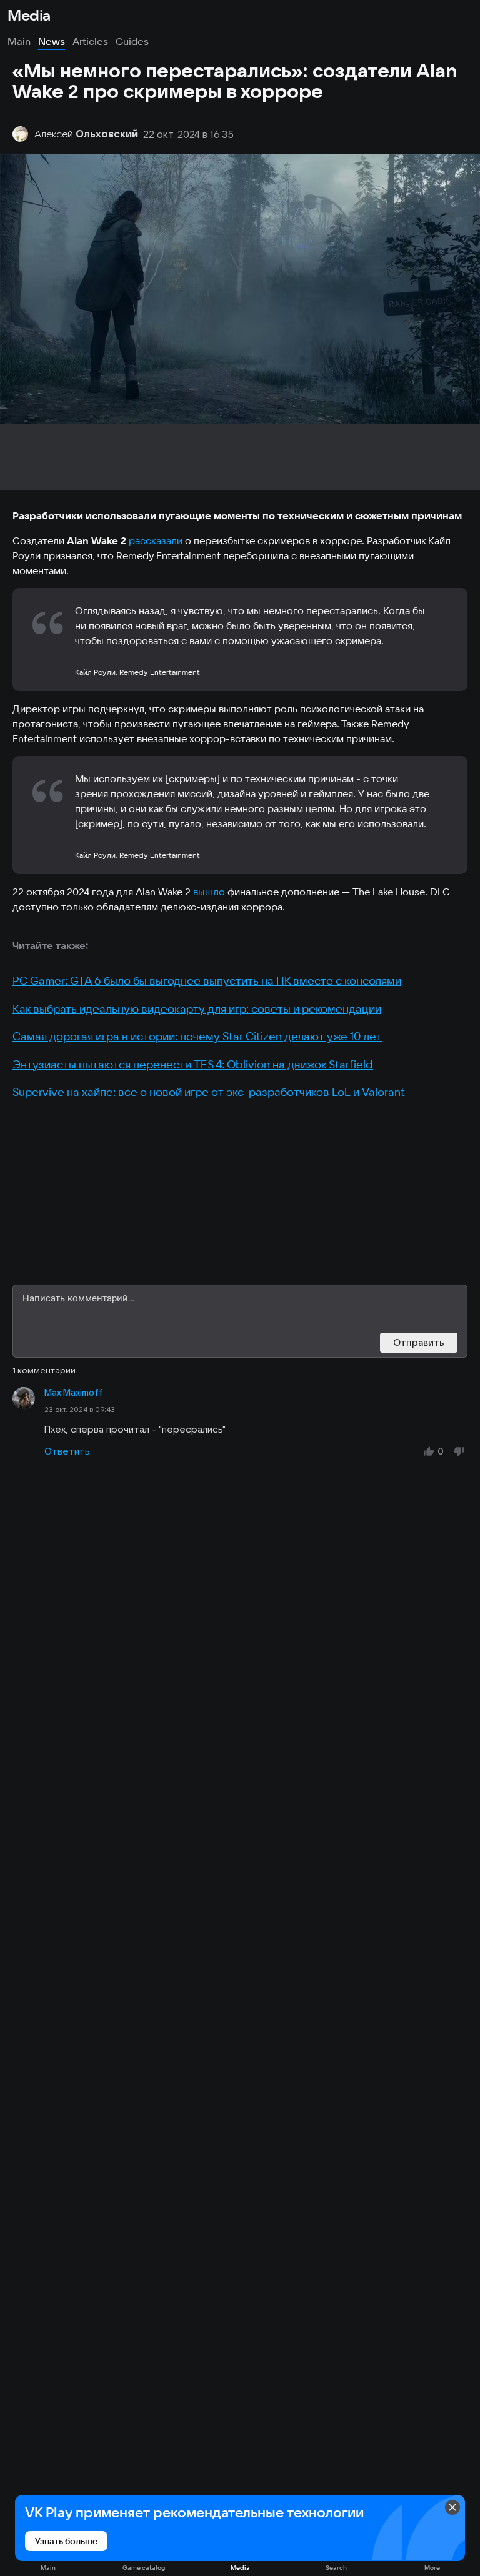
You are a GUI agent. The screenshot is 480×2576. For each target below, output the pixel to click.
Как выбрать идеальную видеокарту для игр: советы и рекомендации (197, 1009)
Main (19, 41)
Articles (90, 41)
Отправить (419, 1342)
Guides (132, 41)
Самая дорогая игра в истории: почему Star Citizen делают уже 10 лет (197, 1036)
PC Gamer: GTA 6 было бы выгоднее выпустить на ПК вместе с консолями (207, 981)
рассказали (156, 540)
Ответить (67, 1451)
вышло (209, 892)
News (52, 41)
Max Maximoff (74, 1393)
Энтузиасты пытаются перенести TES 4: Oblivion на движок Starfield (193, 1064)
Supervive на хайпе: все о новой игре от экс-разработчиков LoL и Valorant (209, 1092)
